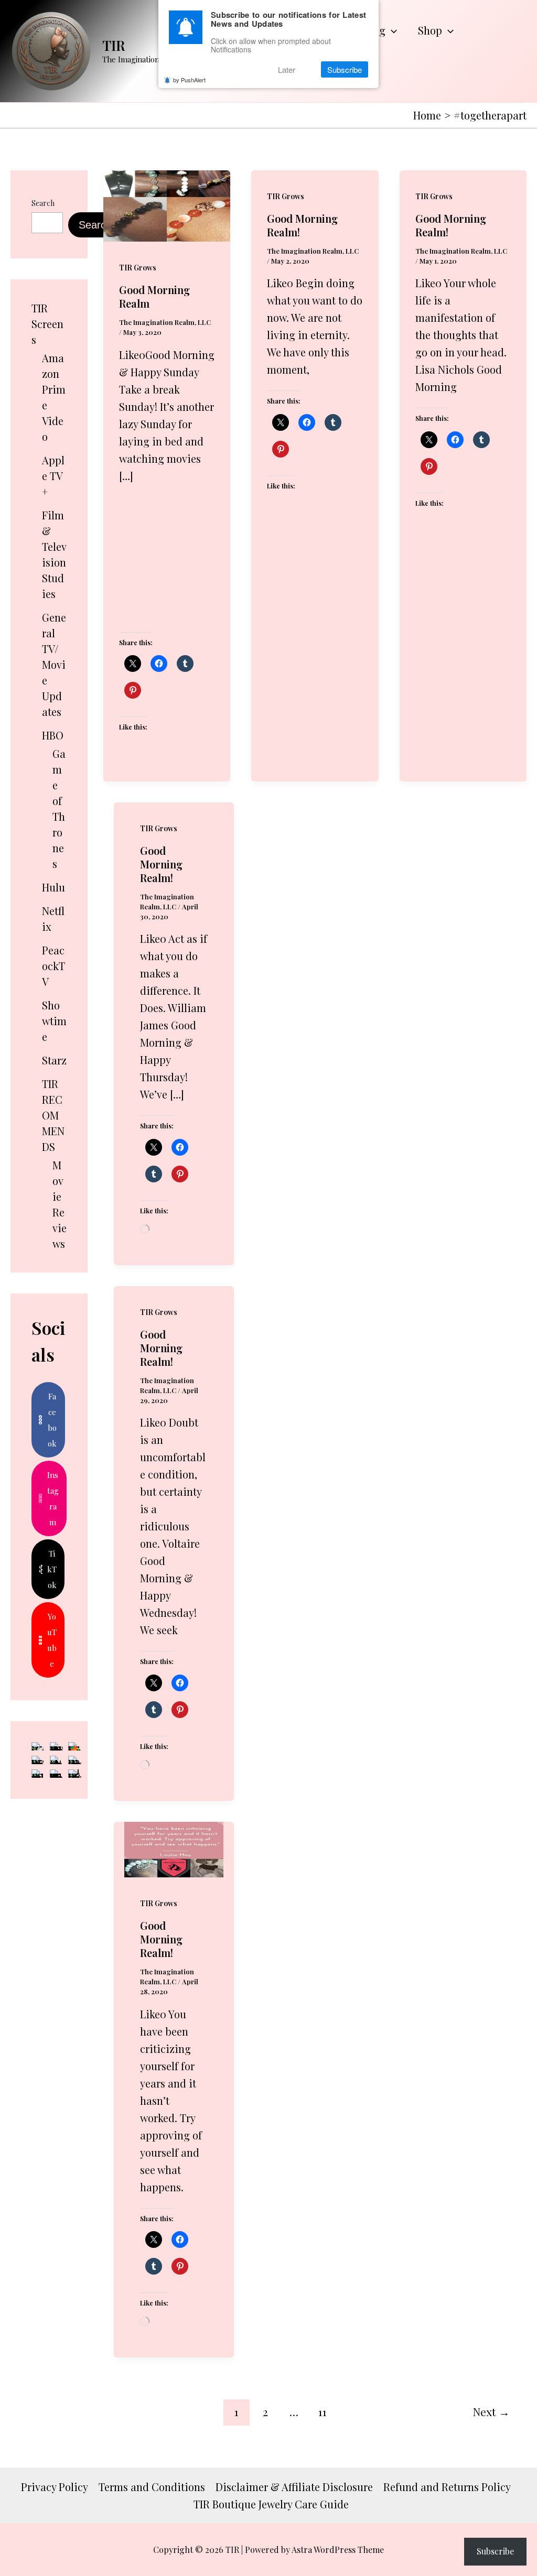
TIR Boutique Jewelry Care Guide (271, 2504)
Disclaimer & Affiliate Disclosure (294, 2487)
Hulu (53, 887)
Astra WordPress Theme (338, 2550)
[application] (391, 30)
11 (323, 2411)
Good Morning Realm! (302, 225)
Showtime (54, 1021)
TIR (114, 45)
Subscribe (495, 2551)
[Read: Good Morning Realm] (167, 204)
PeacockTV (53, 966)
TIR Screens (47, 324)
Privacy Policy (55, 2487)
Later (287, 69)
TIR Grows (138, 268)
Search (43, 203)
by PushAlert (189, 80)
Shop (430, 30)
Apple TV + (53, 476)
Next (491, 2411)
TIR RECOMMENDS (53, 1115)
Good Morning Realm (154, 296)
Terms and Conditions (152, 2487)
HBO (53, 735)
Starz (54, 1060)
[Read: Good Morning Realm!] (174, 1848)
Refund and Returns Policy (447, 2487)
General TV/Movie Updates (54, 664)
